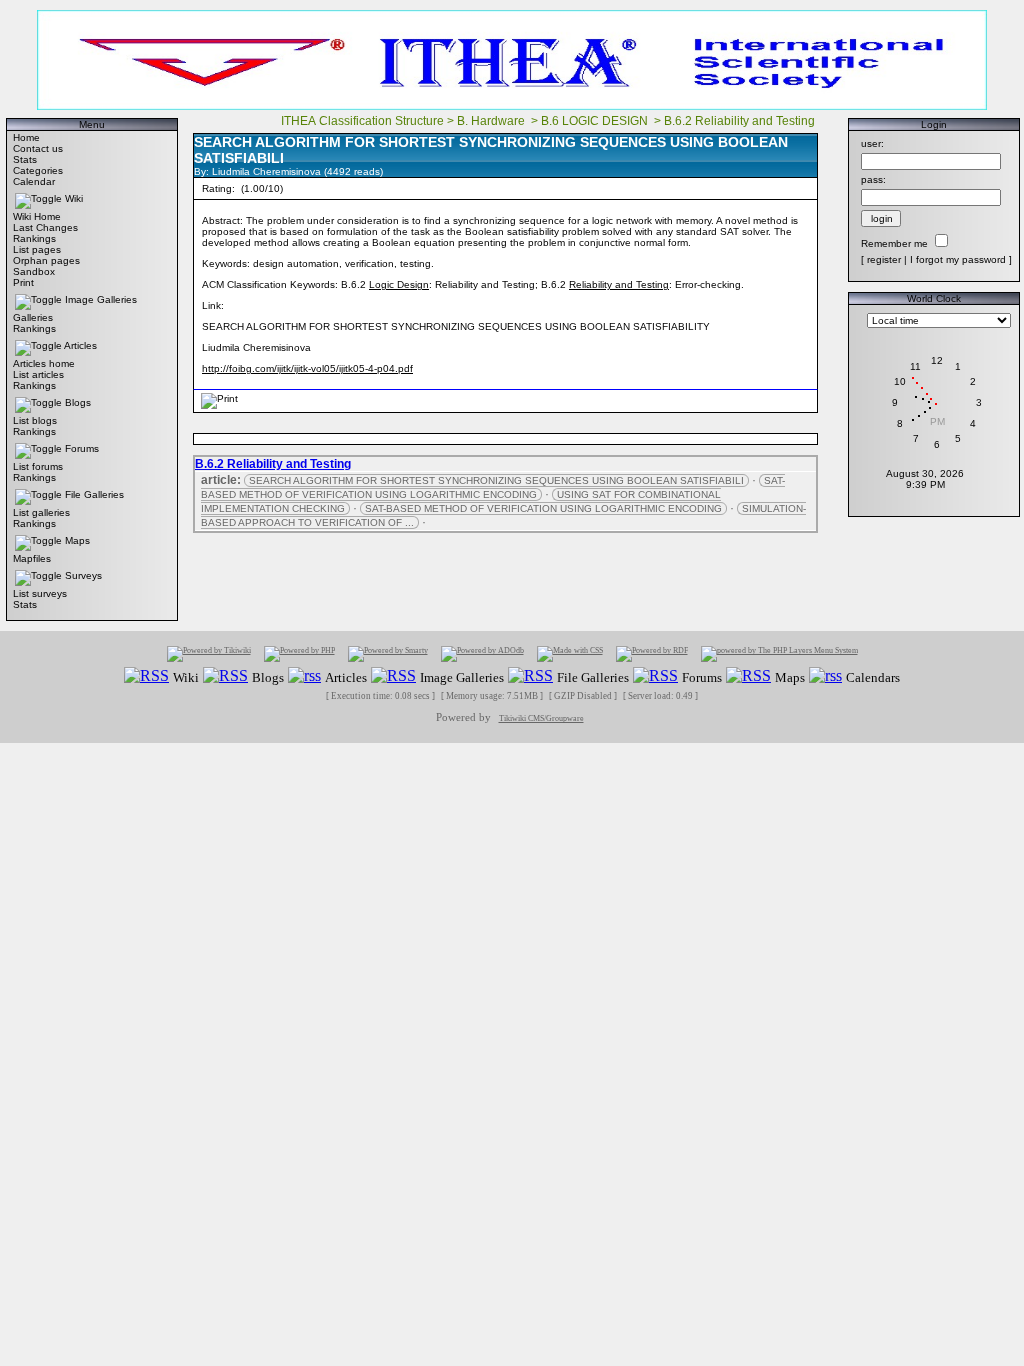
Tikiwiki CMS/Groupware (541, 718)
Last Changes (45, 227)
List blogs (35, 420)
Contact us (38, 148)
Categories (38, 170)
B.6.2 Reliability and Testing (741, 121)
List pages (37, 249)
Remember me (894, 243)
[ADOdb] (482, 653)
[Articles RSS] (304, 676)
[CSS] (570, 653)
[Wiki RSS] (146, 676)
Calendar (34, 181)
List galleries (41, 512)
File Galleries (94, 494)
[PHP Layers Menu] (779, 653)
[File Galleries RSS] (530, 676)
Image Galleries (101, 299)
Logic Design (399, 284)
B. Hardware (492, 121)
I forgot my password (958, 259)
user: (872, 143)
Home (26, 137)
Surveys (83, 575)
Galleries (33, 317)
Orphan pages (46, 260)
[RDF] (652, 653)
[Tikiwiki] (209, 653)
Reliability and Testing (619, 284)
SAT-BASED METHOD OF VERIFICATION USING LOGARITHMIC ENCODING (493, 487)
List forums (38, 466)
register (884, 259)
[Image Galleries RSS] (393, 676)
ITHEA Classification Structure (362, 121)
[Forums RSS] (655, 676)
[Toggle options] (38, 198)
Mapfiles (32, 558)
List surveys (40, 593)
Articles (80, 345)
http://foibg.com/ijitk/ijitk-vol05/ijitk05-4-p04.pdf (307, 368)
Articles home (44, 363)
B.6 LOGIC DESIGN (596, 121)
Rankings (34, 238)
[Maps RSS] (748, 676)
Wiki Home (37, 216)
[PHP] (299, 653)
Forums (82, 448)
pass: (873, 179)
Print (23, 282)
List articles (38, 374)
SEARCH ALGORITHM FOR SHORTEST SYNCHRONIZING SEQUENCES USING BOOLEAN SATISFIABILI (496, 480)
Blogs (78, 402)
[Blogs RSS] (225, 676)
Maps (77, 540)
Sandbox (34, 271)
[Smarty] (388, 653)
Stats (25, 159)
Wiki (74, 198)
